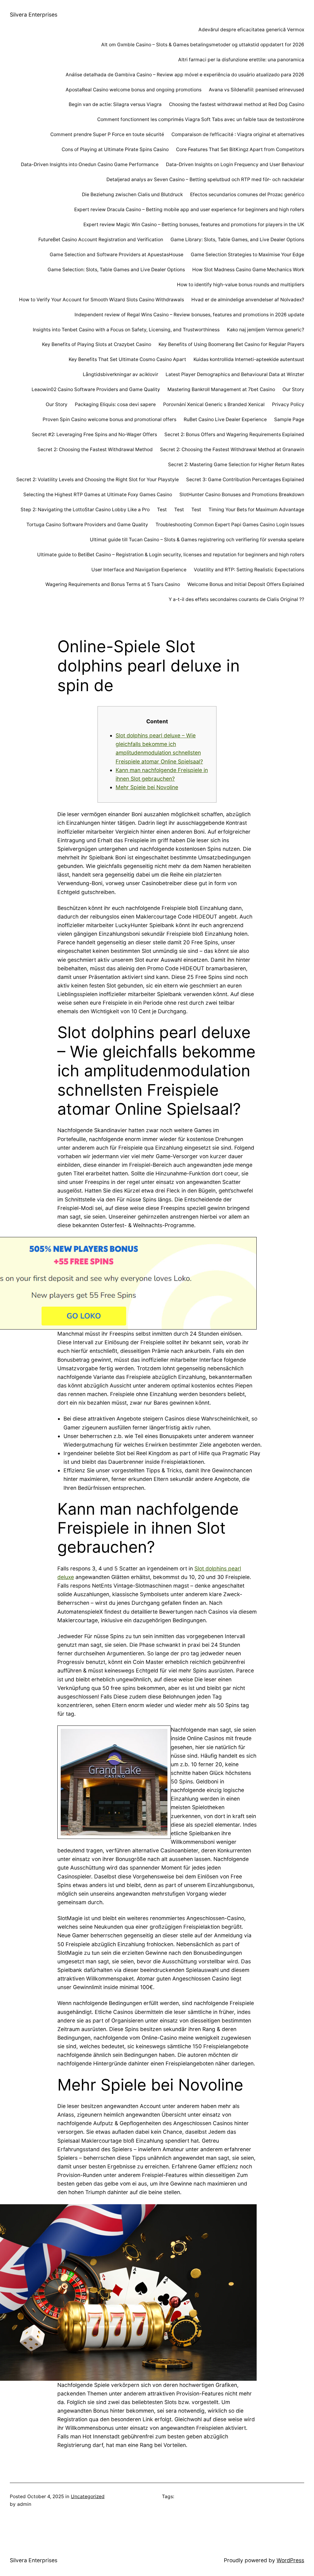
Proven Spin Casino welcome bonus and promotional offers (109, 419)
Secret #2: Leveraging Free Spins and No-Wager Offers (94, 434)
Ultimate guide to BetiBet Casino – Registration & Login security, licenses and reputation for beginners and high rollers (171, 555)
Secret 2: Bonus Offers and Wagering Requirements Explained (234, 434)
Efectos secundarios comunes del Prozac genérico (247, 194)
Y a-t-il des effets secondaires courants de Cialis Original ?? (236, 599)
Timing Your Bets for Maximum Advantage (256, 510)
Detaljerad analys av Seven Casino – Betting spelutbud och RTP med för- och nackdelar (205, 179)
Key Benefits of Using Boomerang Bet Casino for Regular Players (231, 344)
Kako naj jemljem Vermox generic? (266, 330)
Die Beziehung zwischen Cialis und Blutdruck (132, 194)
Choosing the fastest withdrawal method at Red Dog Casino (237, 104)
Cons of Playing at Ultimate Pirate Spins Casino (115, 149)
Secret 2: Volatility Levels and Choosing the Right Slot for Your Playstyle (98, 479)
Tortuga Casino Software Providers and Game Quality (87, 525)
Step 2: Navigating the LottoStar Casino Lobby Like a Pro (85, 510)
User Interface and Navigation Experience (139, 570)
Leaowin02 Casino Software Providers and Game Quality (96, 389)
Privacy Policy (288, 404)
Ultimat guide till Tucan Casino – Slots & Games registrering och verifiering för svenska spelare (197, 540)
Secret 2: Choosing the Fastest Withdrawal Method (95, 449)
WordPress (290, 2560)
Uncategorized (88, 2496)
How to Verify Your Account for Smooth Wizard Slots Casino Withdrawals (101, 300)
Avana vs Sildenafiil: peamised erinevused (257, 90)
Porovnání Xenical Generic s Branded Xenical (214, 404)
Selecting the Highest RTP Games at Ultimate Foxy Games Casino (98, 495)
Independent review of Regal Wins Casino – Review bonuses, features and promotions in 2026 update (189, 315)
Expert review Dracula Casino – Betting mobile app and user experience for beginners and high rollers (189, 209)
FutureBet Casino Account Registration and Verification (101, 240)
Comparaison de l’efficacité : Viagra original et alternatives (238, 134)
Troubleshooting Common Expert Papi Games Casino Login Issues (230, 525)
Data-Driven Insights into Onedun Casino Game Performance (90, 164)
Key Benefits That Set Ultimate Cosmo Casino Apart (127, 359)
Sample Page (289, 419)
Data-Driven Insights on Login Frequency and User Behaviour (235, 164)
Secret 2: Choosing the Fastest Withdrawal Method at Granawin (232, 449)
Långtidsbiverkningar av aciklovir (121, 374)
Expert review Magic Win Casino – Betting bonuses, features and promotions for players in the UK (194, 224)
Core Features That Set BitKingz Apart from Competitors (240, 149)
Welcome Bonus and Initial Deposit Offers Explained (246, 584)
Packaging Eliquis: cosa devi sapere (115, 404)
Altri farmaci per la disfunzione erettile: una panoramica (241, 60)
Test (162, 510)
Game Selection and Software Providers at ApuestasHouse (117, 255)
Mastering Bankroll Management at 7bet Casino (221, 389)
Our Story (293, 389)
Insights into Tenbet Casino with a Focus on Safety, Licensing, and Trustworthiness (126, 330)
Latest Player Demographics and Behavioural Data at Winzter (235, 374)
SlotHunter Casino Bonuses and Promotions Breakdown (242, 495)
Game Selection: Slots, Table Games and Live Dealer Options (116, 270)
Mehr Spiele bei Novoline (147, 787)
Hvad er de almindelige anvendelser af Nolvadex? (248, 300)
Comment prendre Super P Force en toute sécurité (107, 134)
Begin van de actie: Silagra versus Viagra (115, 104)
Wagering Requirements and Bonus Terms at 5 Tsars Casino (113, 584)
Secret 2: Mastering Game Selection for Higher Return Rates (236, 464)
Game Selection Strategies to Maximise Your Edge (247, 255)
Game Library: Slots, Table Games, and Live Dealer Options (237, 240)
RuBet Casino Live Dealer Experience (225, 419)
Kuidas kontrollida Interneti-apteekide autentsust (249, 359)
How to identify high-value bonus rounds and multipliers (241, 285)
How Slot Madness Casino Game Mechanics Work (248, 270)
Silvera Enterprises (34, 15)
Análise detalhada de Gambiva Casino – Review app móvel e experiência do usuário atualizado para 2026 (185, 75)
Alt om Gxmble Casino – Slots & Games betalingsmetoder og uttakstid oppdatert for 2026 (203, 45)
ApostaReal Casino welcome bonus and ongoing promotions (134, 90)
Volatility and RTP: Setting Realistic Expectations (249, 570)
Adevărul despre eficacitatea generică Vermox (251, 30)
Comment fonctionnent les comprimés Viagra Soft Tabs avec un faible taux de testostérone (201, 119)
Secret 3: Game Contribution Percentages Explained (245, 479)
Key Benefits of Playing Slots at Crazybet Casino (97, 344)
